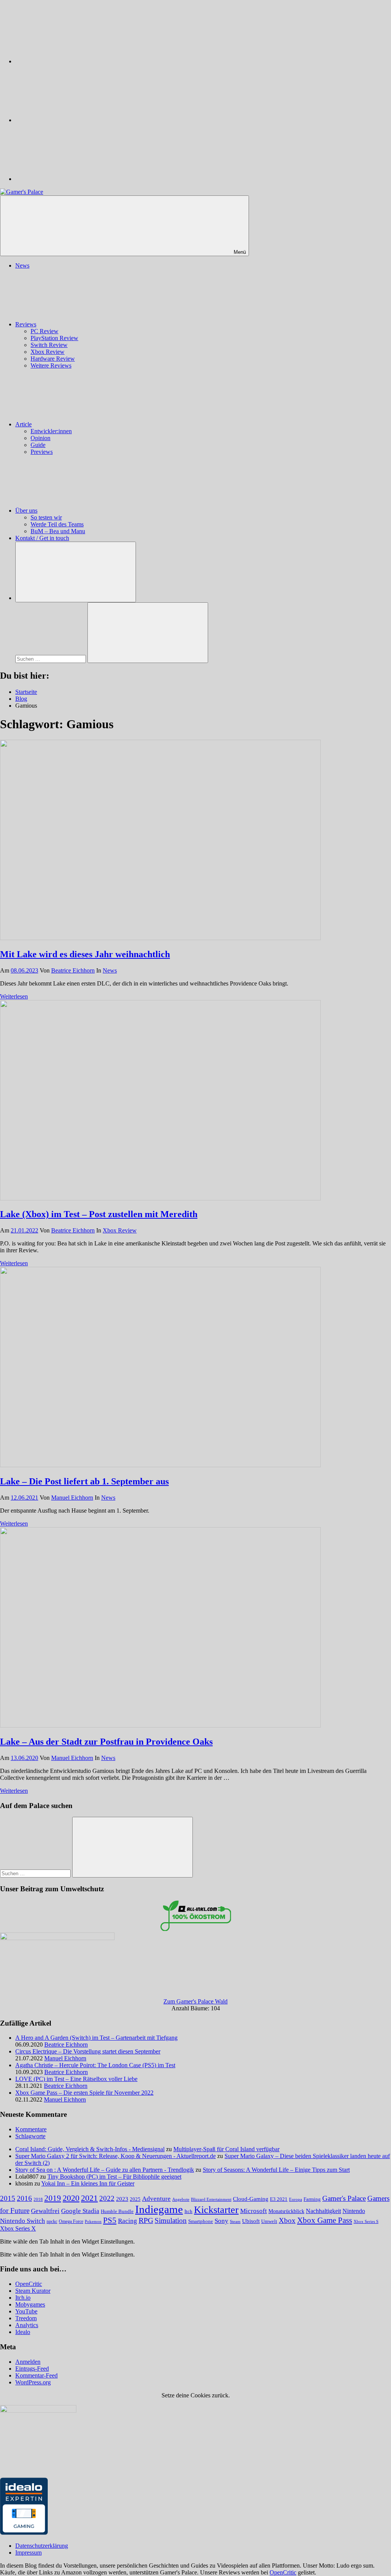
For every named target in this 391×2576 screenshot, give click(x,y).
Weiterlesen (14, 996)
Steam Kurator (33, 2291)
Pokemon (93, 2221)
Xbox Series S (366, 2221)
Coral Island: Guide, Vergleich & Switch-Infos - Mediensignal (90, 2149)
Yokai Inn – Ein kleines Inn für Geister (88, 2183)
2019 (53, 2198)
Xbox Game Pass (325, 2220)
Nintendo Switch (23, 2221)
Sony (221, 2221)
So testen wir (46, 517)
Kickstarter (216, 2210)
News (22, 265)
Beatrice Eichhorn (73, 970)
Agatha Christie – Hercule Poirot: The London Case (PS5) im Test (95, 2065)
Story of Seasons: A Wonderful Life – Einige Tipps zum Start (276, 2170)
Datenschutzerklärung (42, 2546)
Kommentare (31, 2129)
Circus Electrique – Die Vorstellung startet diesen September (88, 2051)
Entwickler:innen (51, 431)
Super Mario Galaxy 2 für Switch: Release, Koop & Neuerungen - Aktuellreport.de (116, 2156)
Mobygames (30, 2304)
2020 (71, 2198)
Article (23, 424)
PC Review (44, 331)
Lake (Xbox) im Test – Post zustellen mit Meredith (99, 1214)
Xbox (287, 2220)
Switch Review (49, 345)
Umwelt (269, 2221)
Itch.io (23, 2298)
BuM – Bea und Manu (58, 531)
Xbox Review (48, 352)
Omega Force (71, 2222)
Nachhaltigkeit (323, 2211)
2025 (135, 2199)
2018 (38, 2199)
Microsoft (254, 2211)
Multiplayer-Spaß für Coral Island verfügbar (226, 2149)
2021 (89, 2198)
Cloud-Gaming (251, 2199)
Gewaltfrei (45, 2211)
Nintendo (354, 2211)
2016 (24, 2198)
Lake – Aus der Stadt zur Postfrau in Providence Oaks (106, 1742)
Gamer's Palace (344, 2198)
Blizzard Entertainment (211, 2199)
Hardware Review (53, 359)
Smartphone (201, 2221)
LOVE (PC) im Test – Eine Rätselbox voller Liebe (76, 2079)
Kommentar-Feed (36, 2375)
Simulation (171, 2220)
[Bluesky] (73, 61)
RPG (146, 2220)
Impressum (28, 2553)
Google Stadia (80, 2211)
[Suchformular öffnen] (76, 572)
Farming (312, 2199)
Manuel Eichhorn (72, 1498)
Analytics (27, 2325)
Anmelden (28, 2362)
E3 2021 (279, 2199)
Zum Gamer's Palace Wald (195, 2001)
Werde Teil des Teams (57, 524)
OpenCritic (29, 2284)
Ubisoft (251, 2221)
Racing (128, 2221)
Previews (42, 452)
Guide (38, 445)
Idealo (23, 2332)
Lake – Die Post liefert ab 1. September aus (84, 1481)
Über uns (26, 511)
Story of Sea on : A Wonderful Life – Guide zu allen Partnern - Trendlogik (105, 2170)
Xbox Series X (18, 2228)
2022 (107, 2198)
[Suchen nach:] (51, 659)
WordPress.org (33, 2382)
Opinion (40, 438)
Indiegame (159, 2209)
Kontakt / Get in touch (42, 538)
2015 (8, 2198)
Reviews (26, 324)
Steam (235, 2221)
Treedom (26, 2318)
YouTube (26, 2311)
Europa (296, 2199)
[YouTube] (73, 179)
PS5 (110, 2220)
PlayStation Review (54, 338)
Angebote (181, 2199)
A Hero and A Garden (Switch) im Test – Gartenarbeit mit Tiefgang (96, 2038)
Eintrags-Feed (32, 2369)
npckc (52, 2221)
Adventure (156, 2199)
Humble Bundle (117, 2211)
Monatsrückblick (286, 2211)
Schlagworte (30, 2136)
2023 (122, 2199)
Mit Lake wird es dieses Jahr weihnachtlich (85, 954)
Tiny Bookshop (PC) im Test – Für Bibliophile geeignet (114, 2177)
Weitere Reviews (51, 365)
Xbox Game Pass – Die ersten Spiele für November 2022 (84, 2093)
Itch (188, 2211)
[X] (73, 120)
